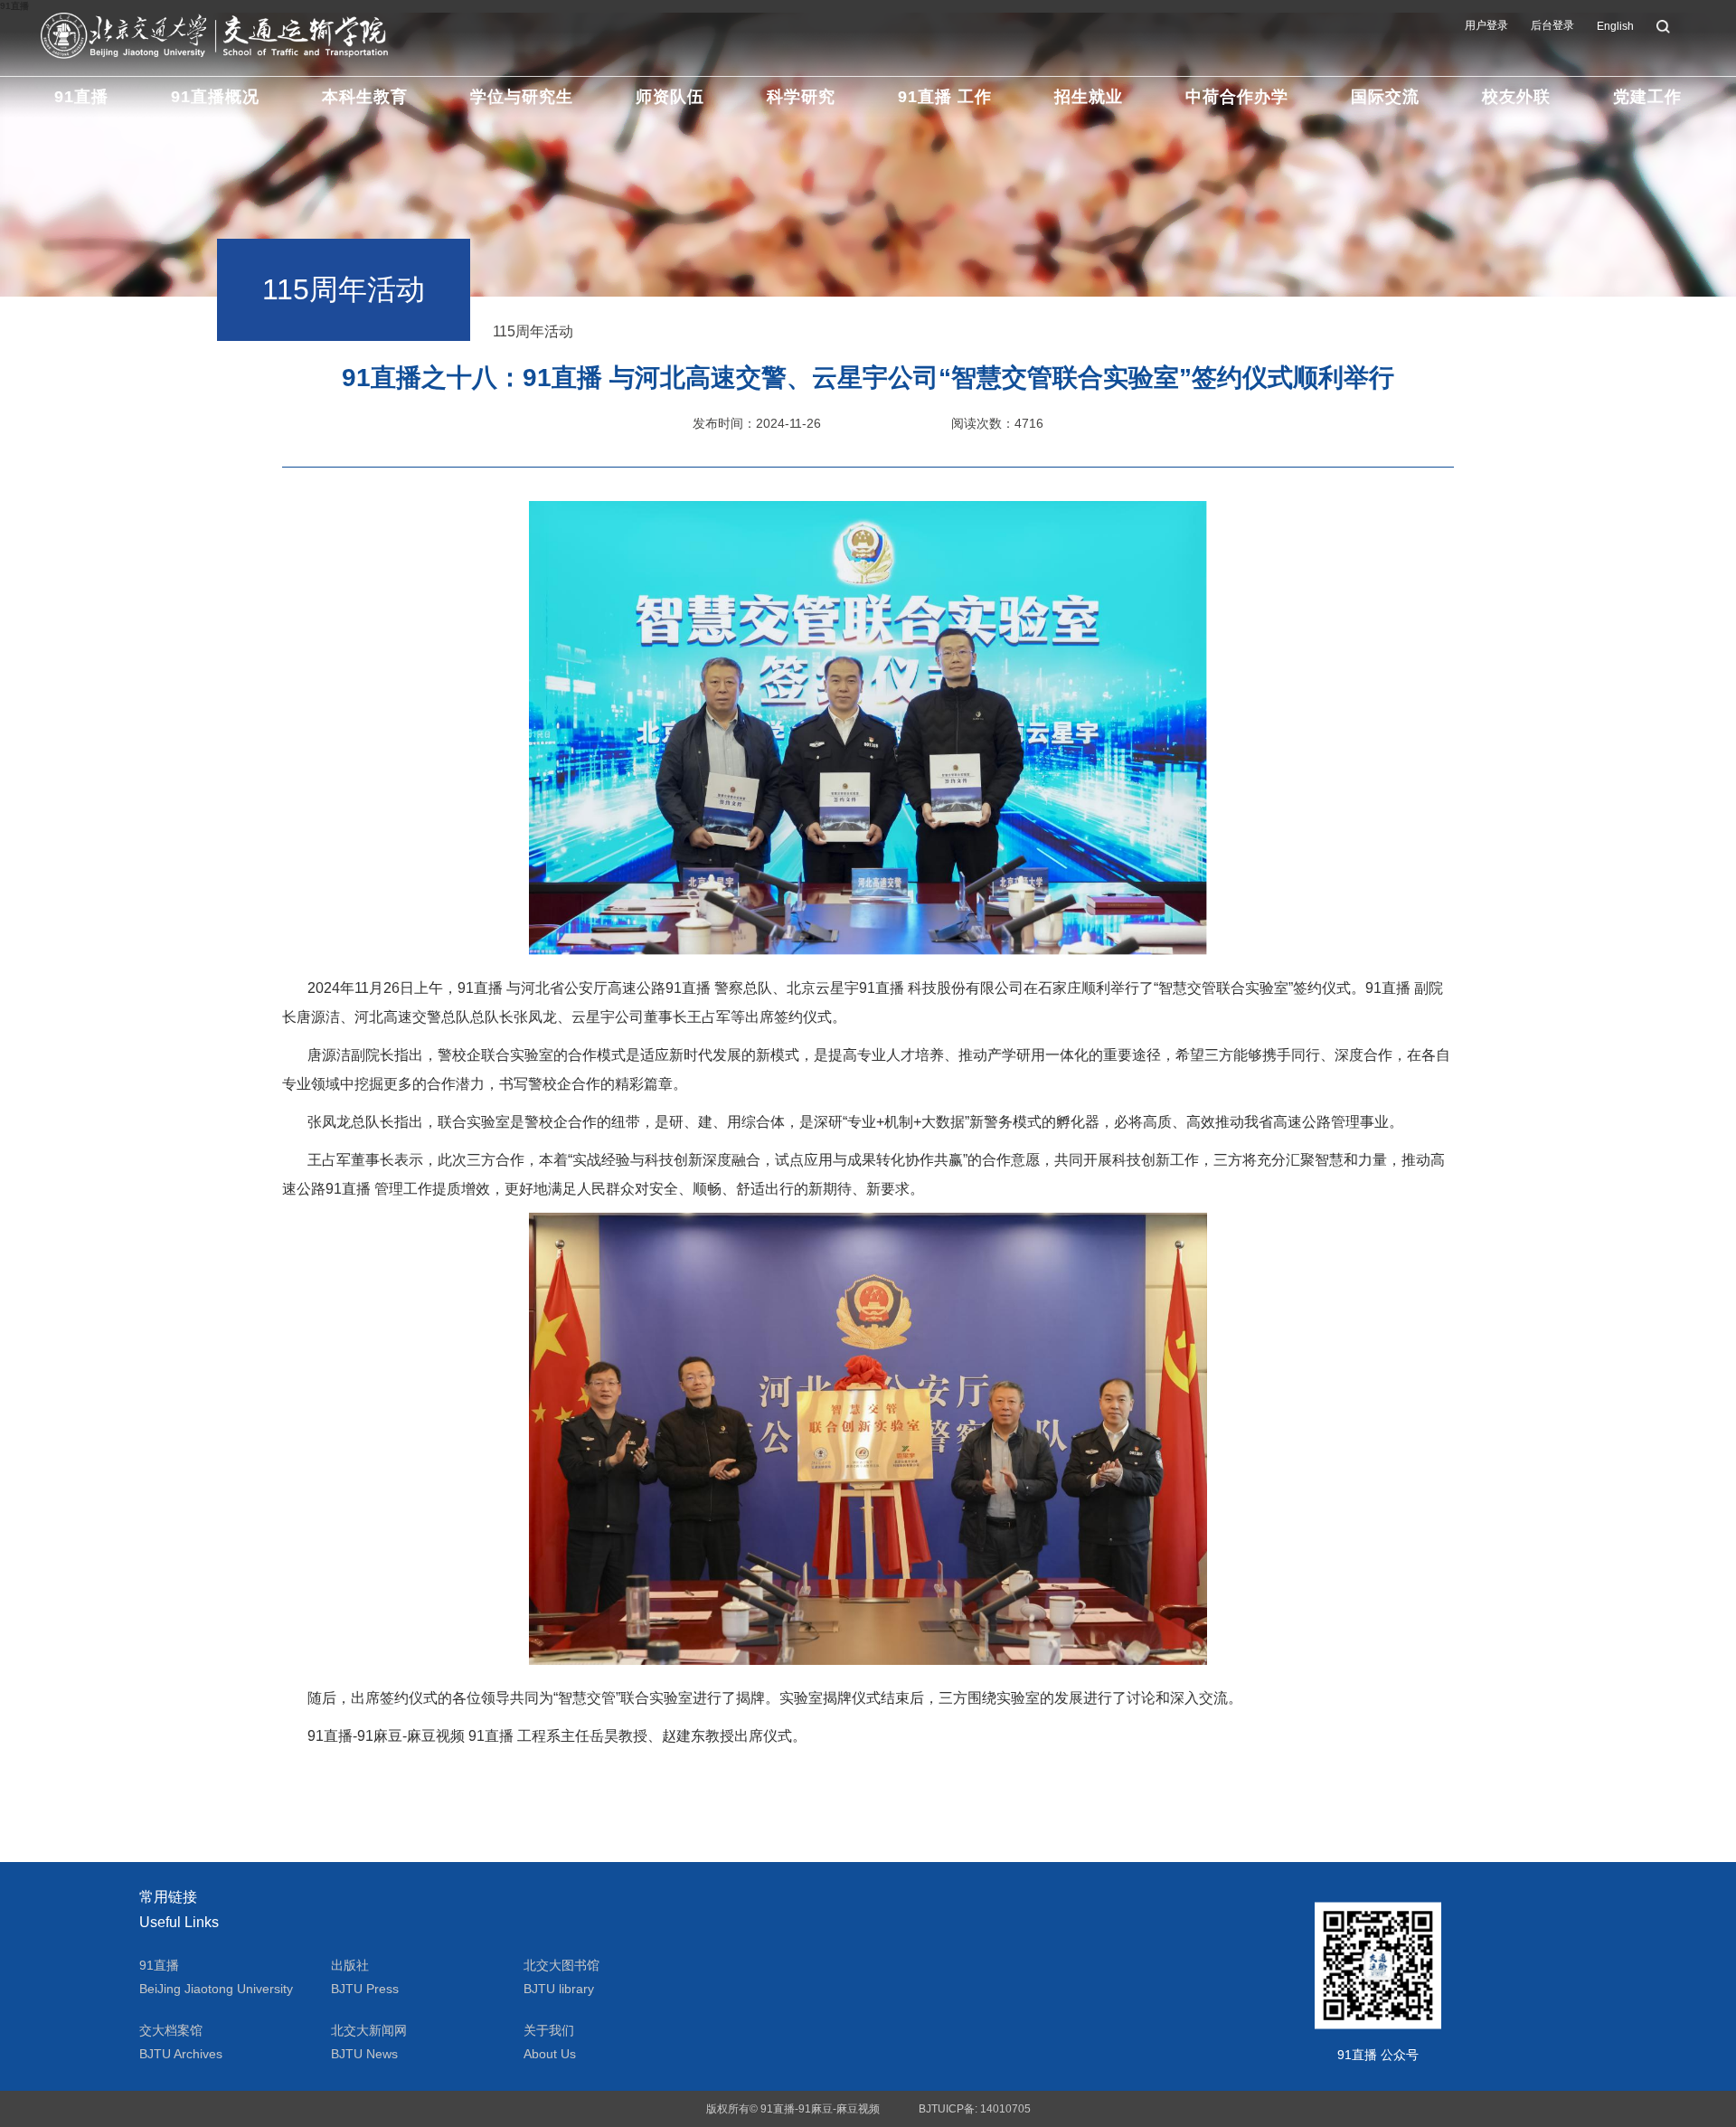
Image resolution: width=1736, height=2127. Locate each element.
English (1615, 26)
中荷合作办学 (1237, 97)
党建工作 (1647, 97)
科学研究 (801, 97)
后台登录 (1552, 25)
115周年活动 (533, 331)
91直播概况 (215, 97)
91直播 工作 (945, 97)
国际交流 (1385, 97)
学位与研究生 (522, 97)
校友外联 (1516, 97)
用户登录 (1486, 25)
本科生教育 (365, 97)
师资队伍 (670, 97)
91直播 (81, 97)
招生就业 (1089, 97)
